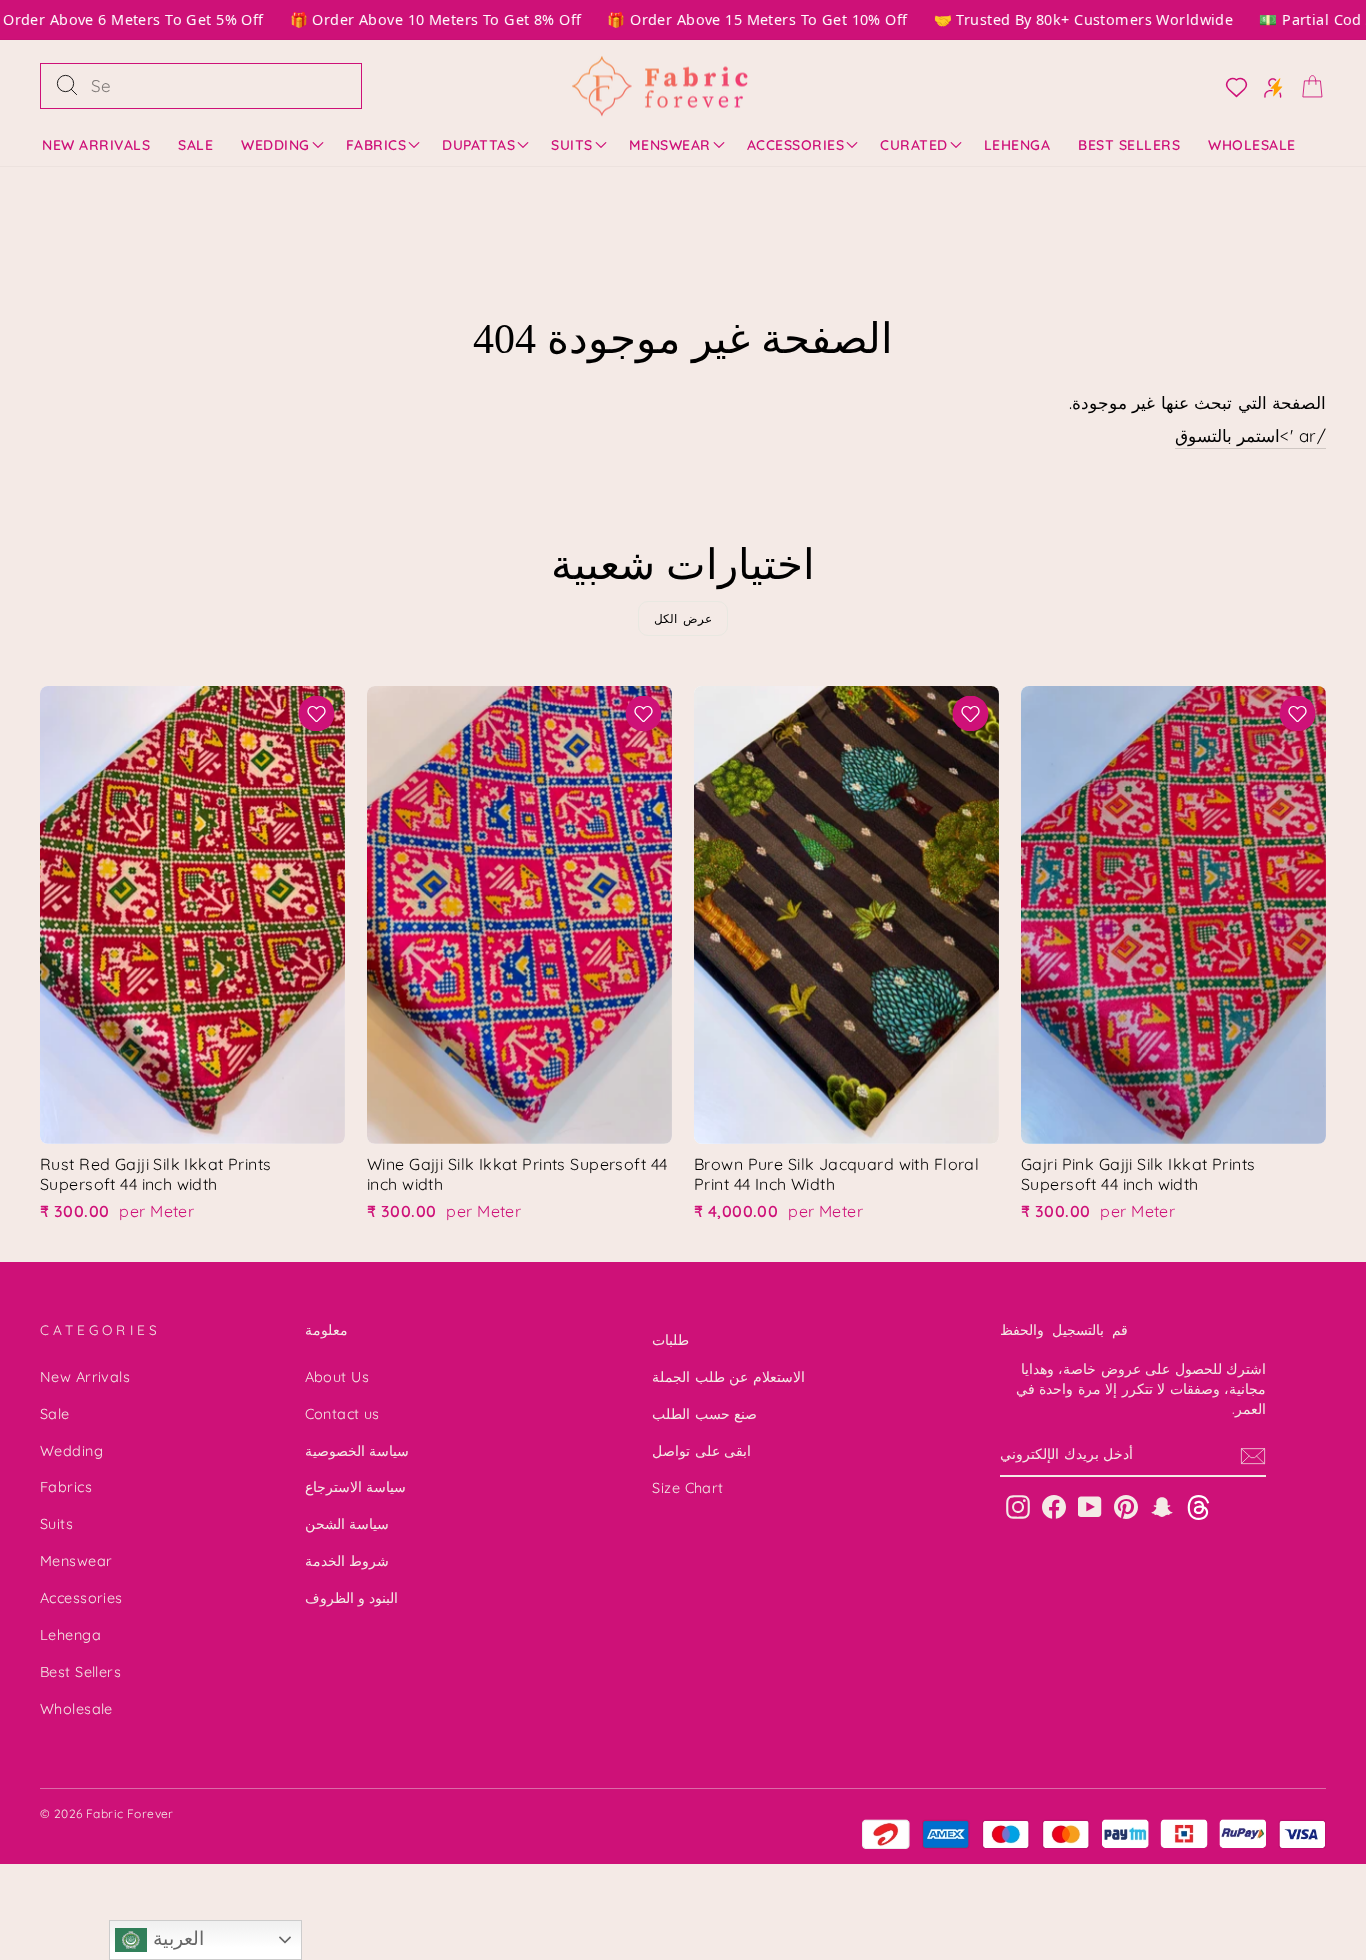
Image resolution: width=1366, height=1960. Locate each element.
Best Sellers (1129, 145)
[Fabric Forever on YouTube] (1090, 1506)
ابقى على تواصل (701, 1451)
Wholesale (1252, 145)
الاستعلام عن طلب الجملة (728, 1377)
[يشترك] (1253, 1456)
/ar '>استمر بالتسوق (1250, 435)
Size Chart (687, 1488)
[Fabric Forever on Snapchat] (1162, 1506)
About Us (337, 1377)
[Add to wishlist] (316, 713)
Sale (195, 145)
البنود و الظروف (352, 1598)
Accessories (796, 145)
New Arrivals (96, 145)
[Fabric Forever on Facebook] (1054, 1506)
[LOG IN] (1230, 86)
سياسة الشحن (347, 1524)
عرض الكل (683, 618)
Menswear (670, 145)
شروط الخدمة (347, 1561)
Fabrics (376, 145)
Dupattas (478, 145)
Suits (572, 145)
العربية (175, 1938)
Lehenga (1017, 145)
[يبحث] (67, 86)
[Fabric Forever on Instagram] (1018, 1506)
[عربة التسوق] (1306, 85)
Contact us (342, 1414)
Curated (914, 145)
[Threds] (1198, 1506)
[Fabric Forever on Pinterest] (1126, 1506)
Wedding (275, 145)
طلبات (670, 1340)
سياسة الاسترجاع (355, 1487)
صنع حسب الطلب (704, 1414)
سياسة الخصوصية (357, 1451)
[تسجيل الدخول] (1267, 86)
